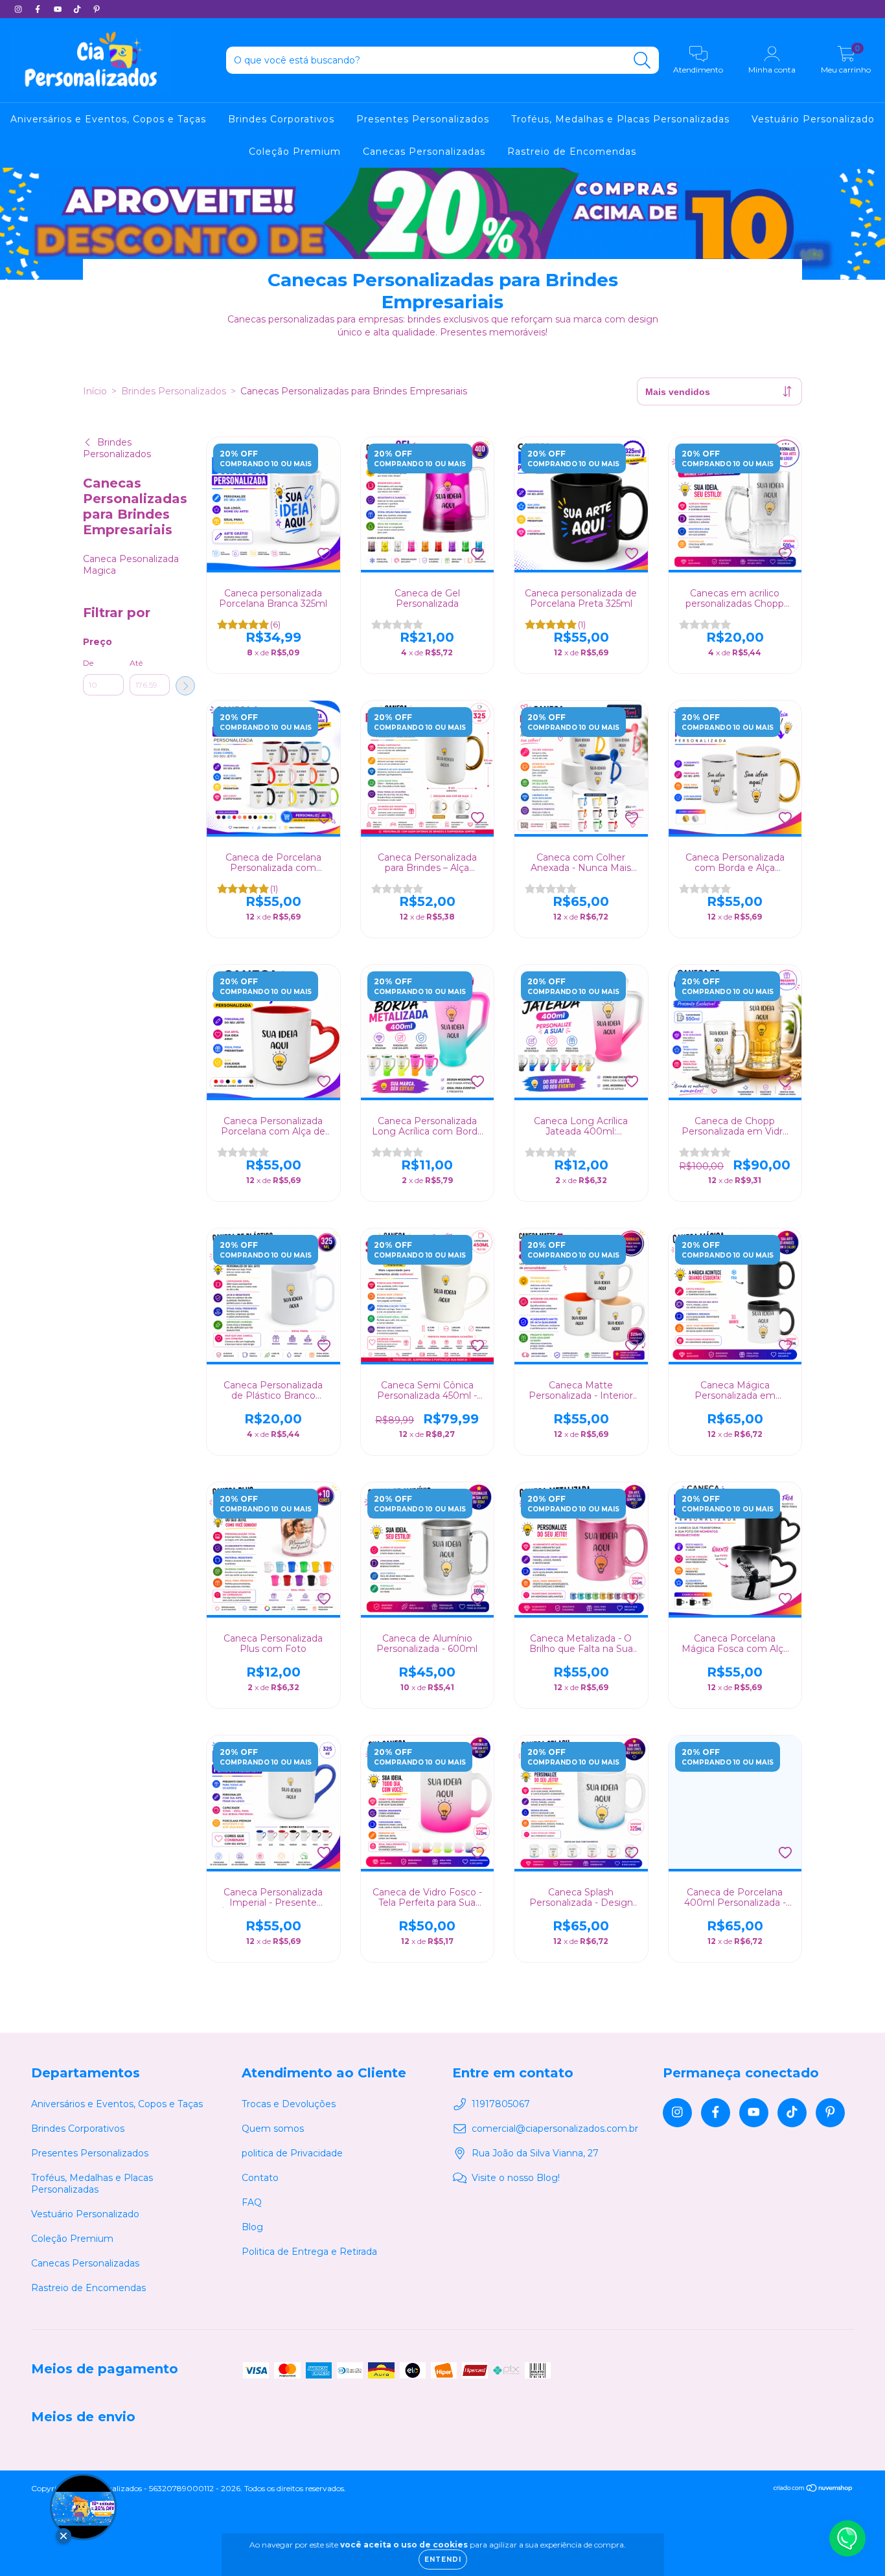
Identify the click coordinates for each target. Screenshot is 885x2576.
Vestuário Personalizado (813, 119)
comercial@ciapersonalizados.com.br (555, 2129)
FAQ (252, 2202)
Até (136, 663)
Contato (260, 2178)
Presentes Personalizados (423, 119)
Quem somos (273, 2129)
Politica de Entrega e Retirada (309, 2252)
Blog (252, 2227)
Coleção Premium (295, 152)
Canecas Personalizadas (424, 152)
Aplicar (185, 686)
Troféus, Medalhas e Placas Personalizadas (620, 119)
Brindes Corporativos (281, 119)
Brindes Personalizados (174, 391)
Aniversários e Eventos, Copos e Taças (108, 119)
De (88, 663)
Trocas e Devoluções (289, 2104)
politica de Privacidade (292, 2153)
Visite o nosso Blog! (516, 2178)
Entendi (443, 2559)
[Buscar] (642, 61)
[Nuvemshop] (813, 2490)
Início (95, 391)
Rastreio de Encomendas (572, 152)
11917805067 (501, 2104)
